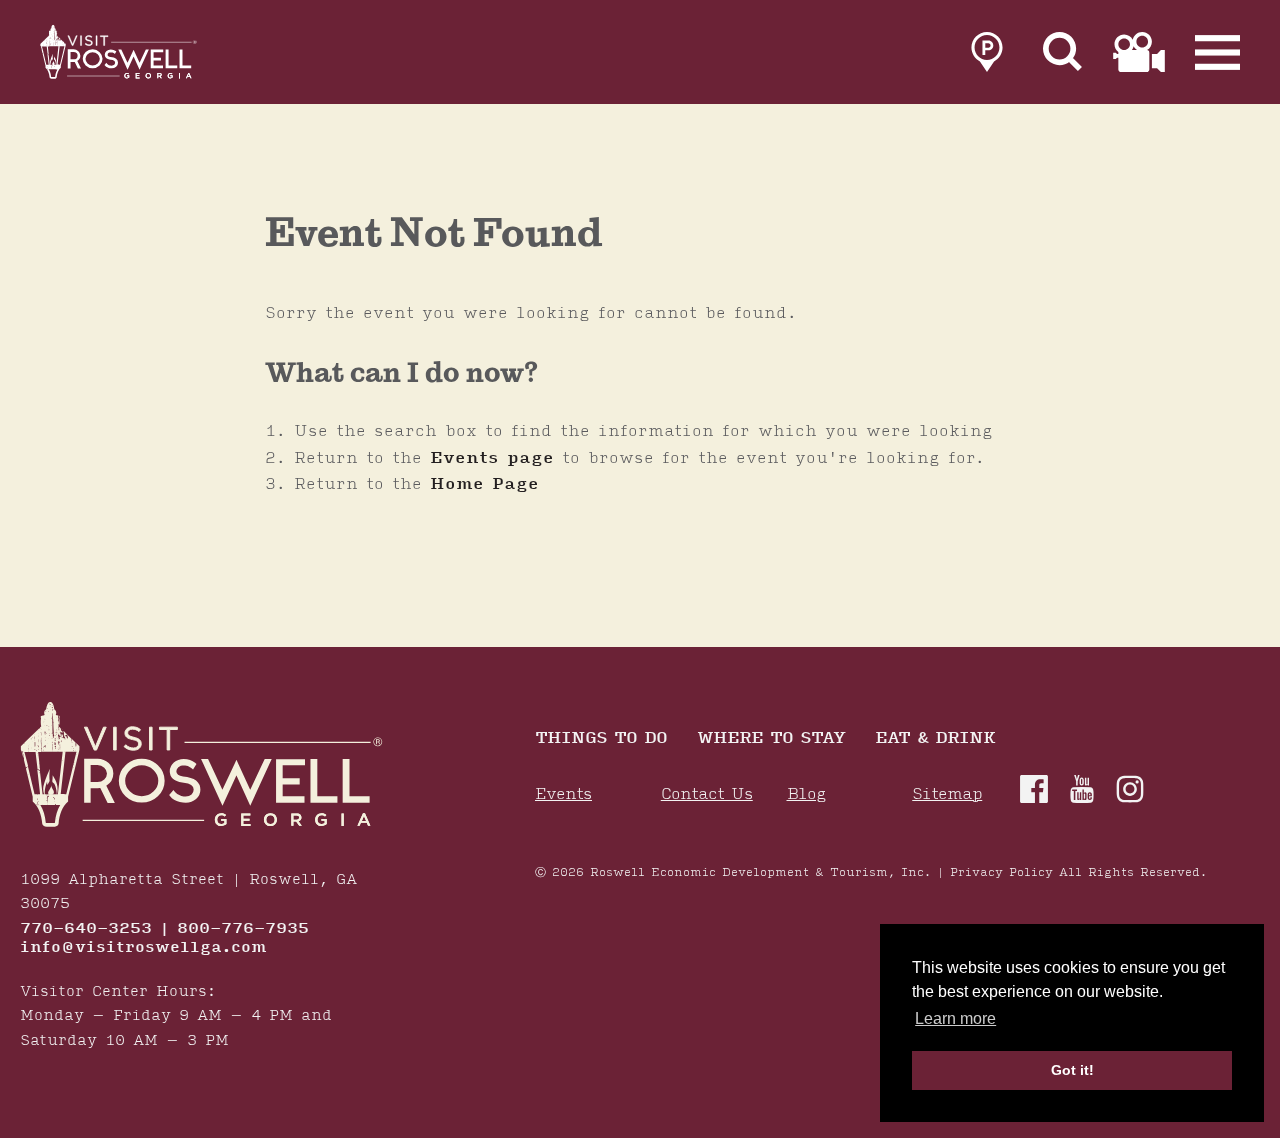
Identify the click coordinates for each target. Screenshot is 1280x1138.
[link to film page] (1139, 52)
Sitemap (947, 794)
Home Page (484, 484)
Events (563, 794)
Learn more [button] (955, 1018)
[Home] (120, 52)
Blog (806, 794)
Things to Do (601, 739)
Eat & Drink (935, 739)
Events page (492, 458)
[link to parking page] (987, 52)
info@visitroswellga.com (143, 948)
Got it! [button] (1072, 1070)
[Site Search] (1063, 52)
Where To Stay (771, 739)
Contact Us (707, 794)
